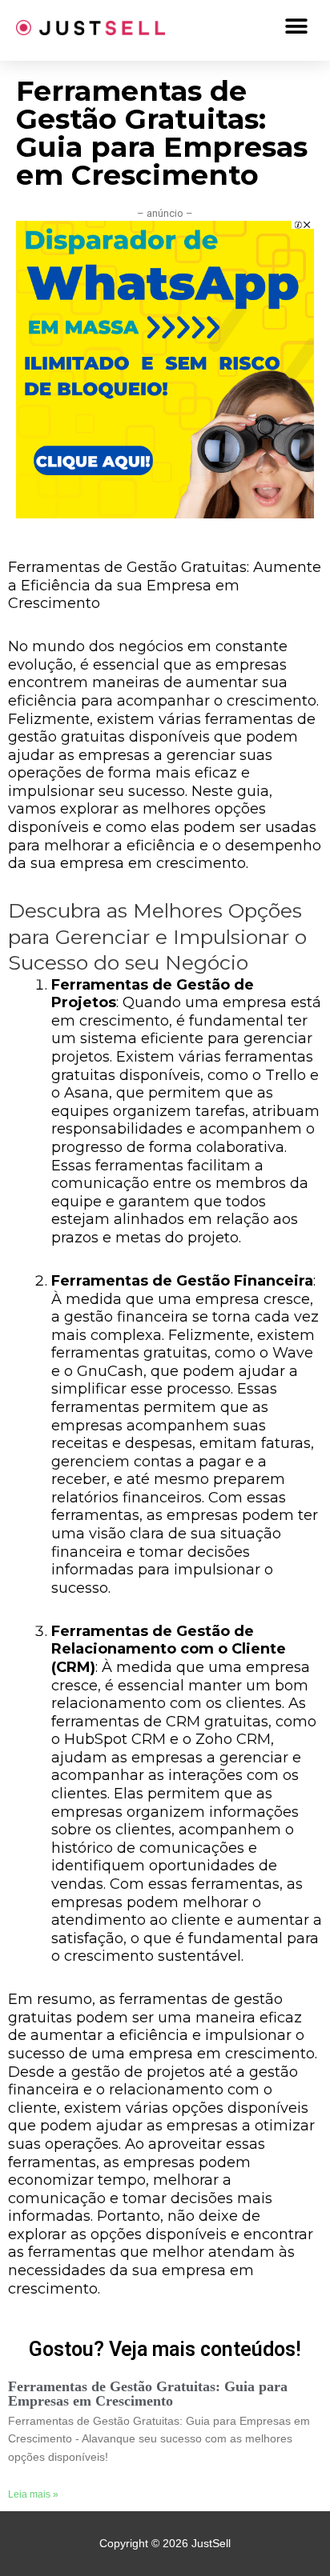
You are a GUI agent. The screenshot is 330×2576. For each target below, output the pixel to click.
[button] (296, 26)
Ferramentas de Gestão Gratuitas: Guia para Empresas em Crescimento (148, 2394)
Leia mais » (33, 2494)
